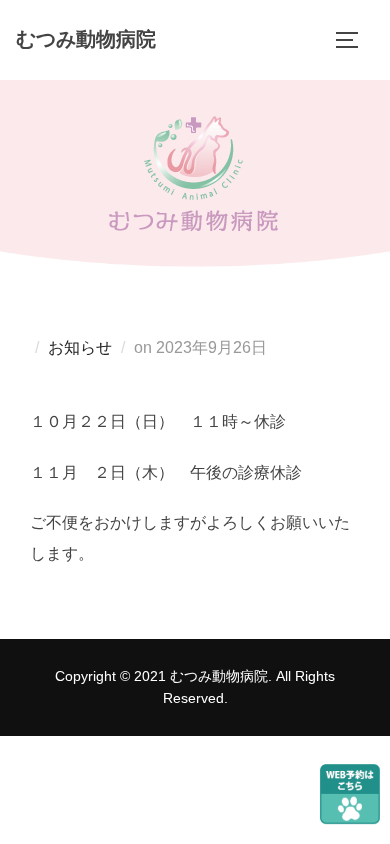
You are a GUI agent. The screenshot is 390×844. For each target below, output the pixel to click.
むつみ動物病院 (86, 39)
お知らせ (80, 347)
